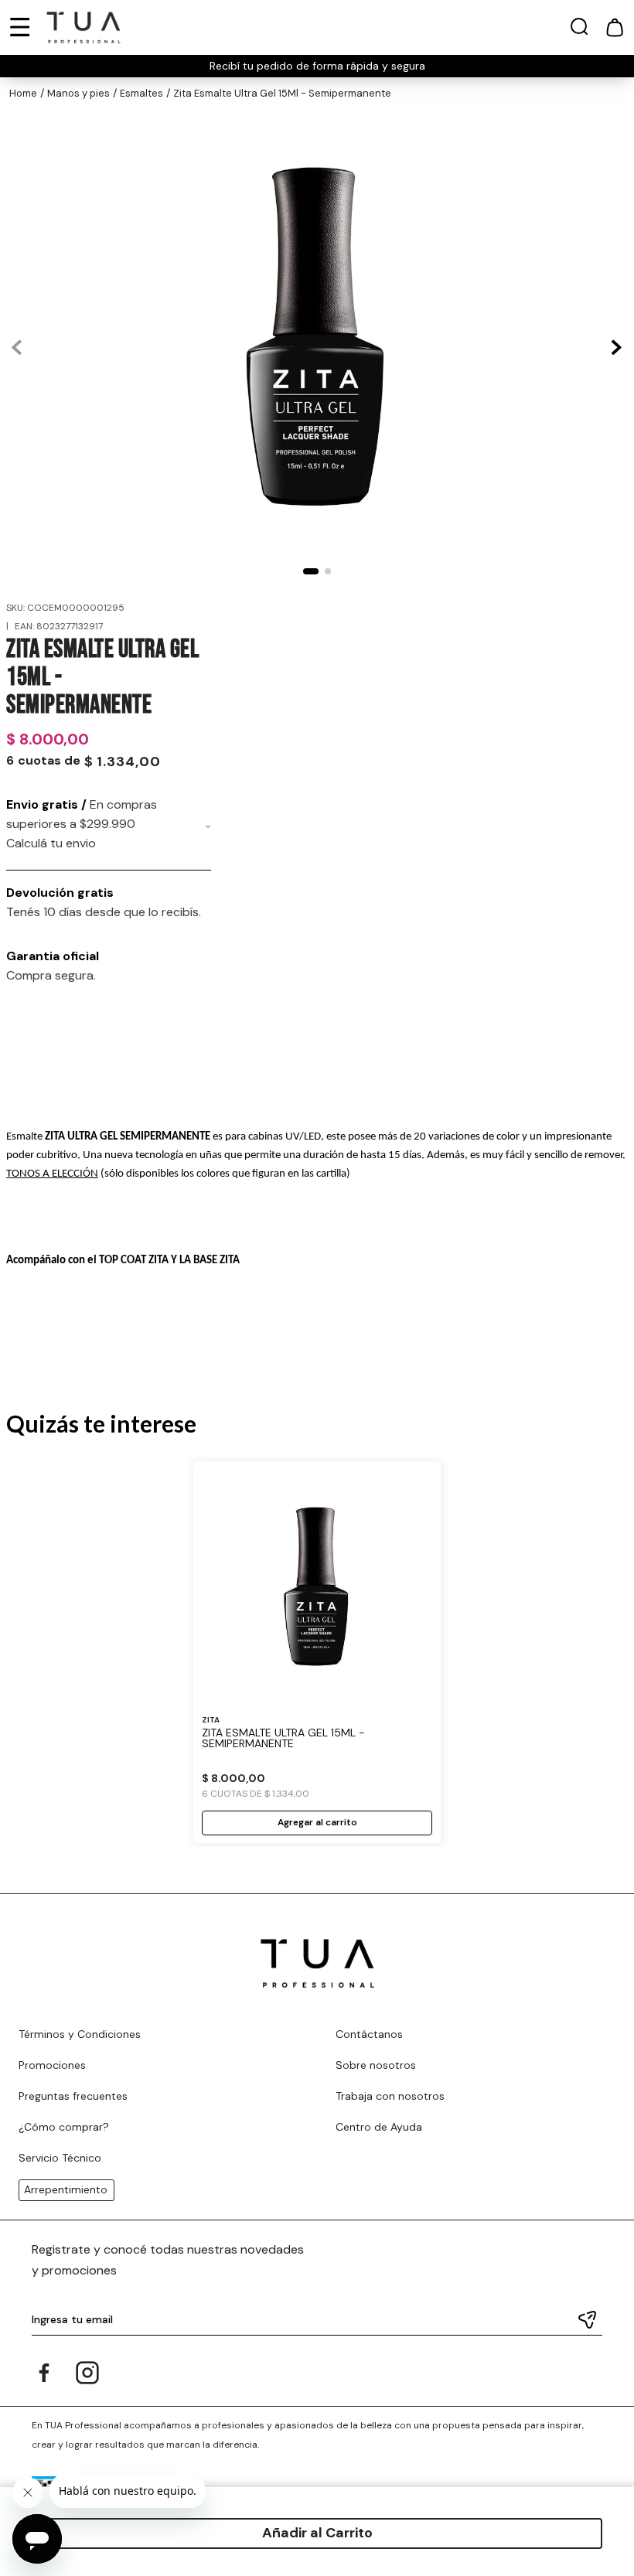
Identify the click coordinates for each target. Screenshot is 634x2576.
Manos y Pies (78, 93)
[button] (579, 30)
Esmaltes (141, 93)
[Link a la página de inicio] (23, 94)
